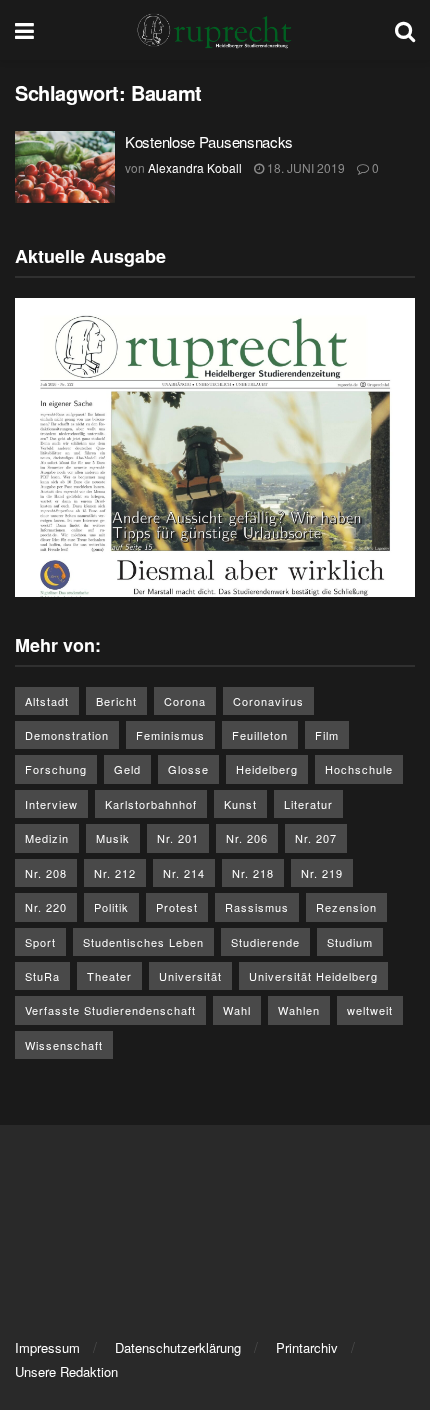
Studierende (265, 942)
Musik (113, 838)
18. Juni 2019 (304, 167)
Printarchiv (307, 1347)
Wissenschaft (64, 1045)
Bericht (116, 701)
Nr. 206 (247, 838)
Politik (111, 907)
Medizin (47, 838)
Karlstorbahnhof (151, 804)
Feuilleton (260, 735)
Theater (109, 976)
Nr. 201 (178, 838)
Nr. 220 (46, 907)
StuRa (42, 976)
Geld (127, 769)
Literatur (308, 804)
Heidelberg (267, 769)
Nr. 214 (184, 873)
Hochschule (359, 769)
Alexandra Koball (195, 167)
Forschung (56, 769)
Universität (190, 976)
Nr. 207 (316, 838)
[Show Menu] (24, 30)
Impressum (47, 1347)
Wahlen (299, 1010)
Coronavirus (268, 701)
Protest (177, 907)
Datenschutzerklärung (178, 1347)
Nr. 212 (115, 873)
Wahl (237, 1010)
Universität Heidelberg (313, 976)
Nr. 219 (322, 873)
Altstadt (47, 701)
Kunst (240, 804)
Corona (185, 701)
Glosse (188, 769)
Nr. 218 (253, 873)
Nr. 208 (46, 873)
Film (327, 735)
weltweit (370, 1010)
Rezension (346, 907)
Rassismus (257, 907)
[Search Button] (405, 30)
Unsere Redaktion (66, 1371)
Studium (350, 942)
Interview (51, 804)
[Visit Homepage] (215, 30)
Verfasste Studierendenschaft (110, 1010)
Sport (40, 942)
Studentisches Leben (143, 942)
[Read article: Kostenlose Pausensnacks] (65, 167)
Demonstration (67, 735)
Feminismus (170, 735)
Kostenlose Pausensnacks (209, 141)
